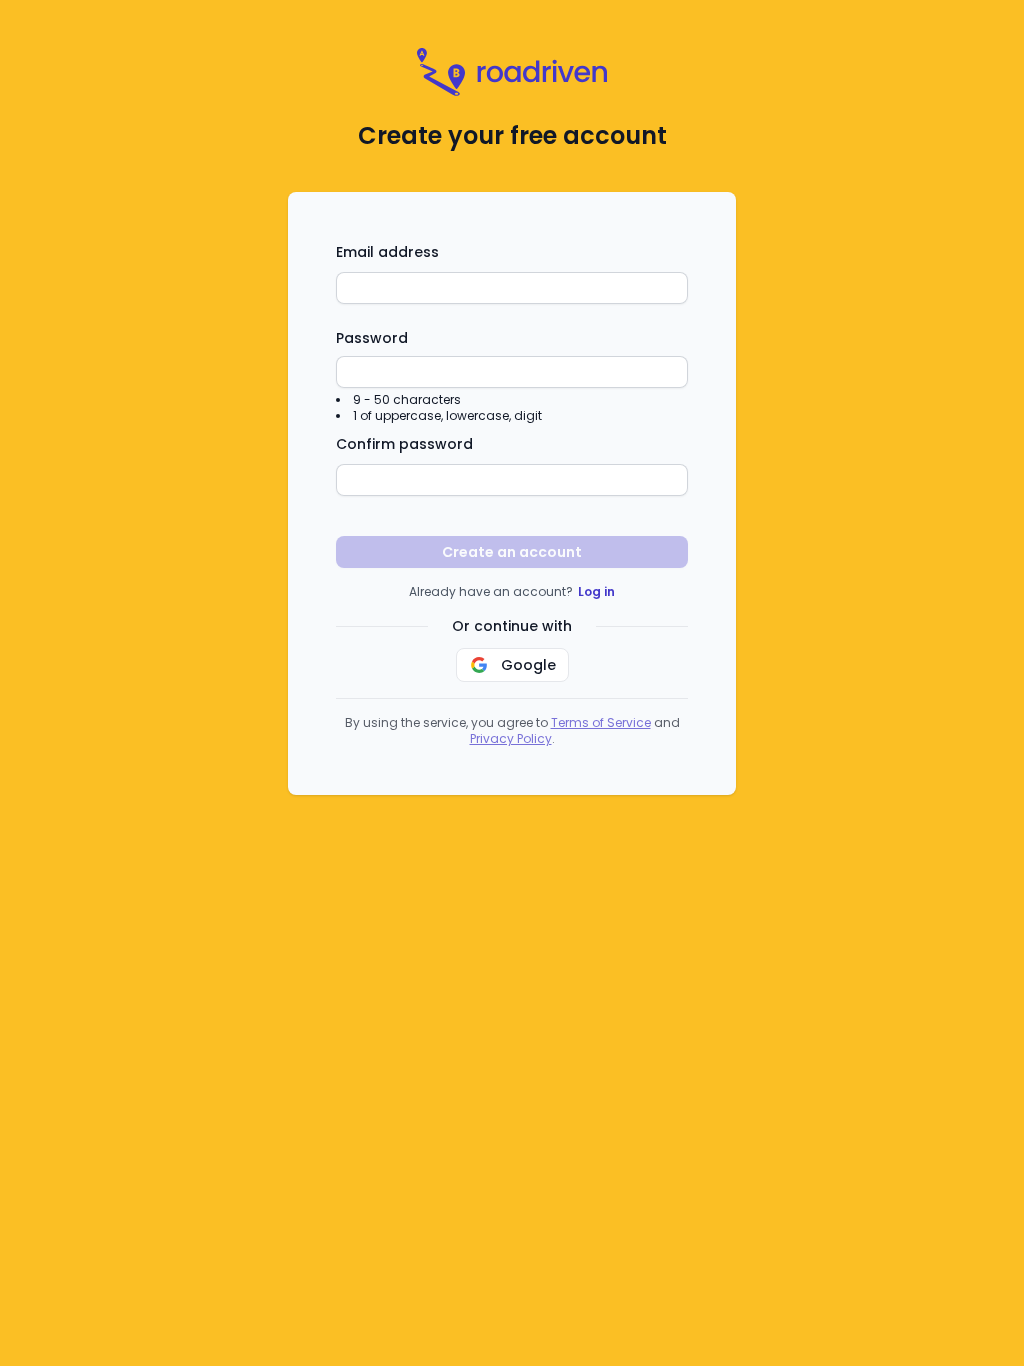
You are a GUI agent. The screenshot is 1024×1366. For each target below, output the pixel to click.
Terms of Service (601, 722)
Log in (596, 591)
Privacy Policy (511, 738)
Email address (387, 252)
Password (372, 338)
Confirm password (404, 444)
